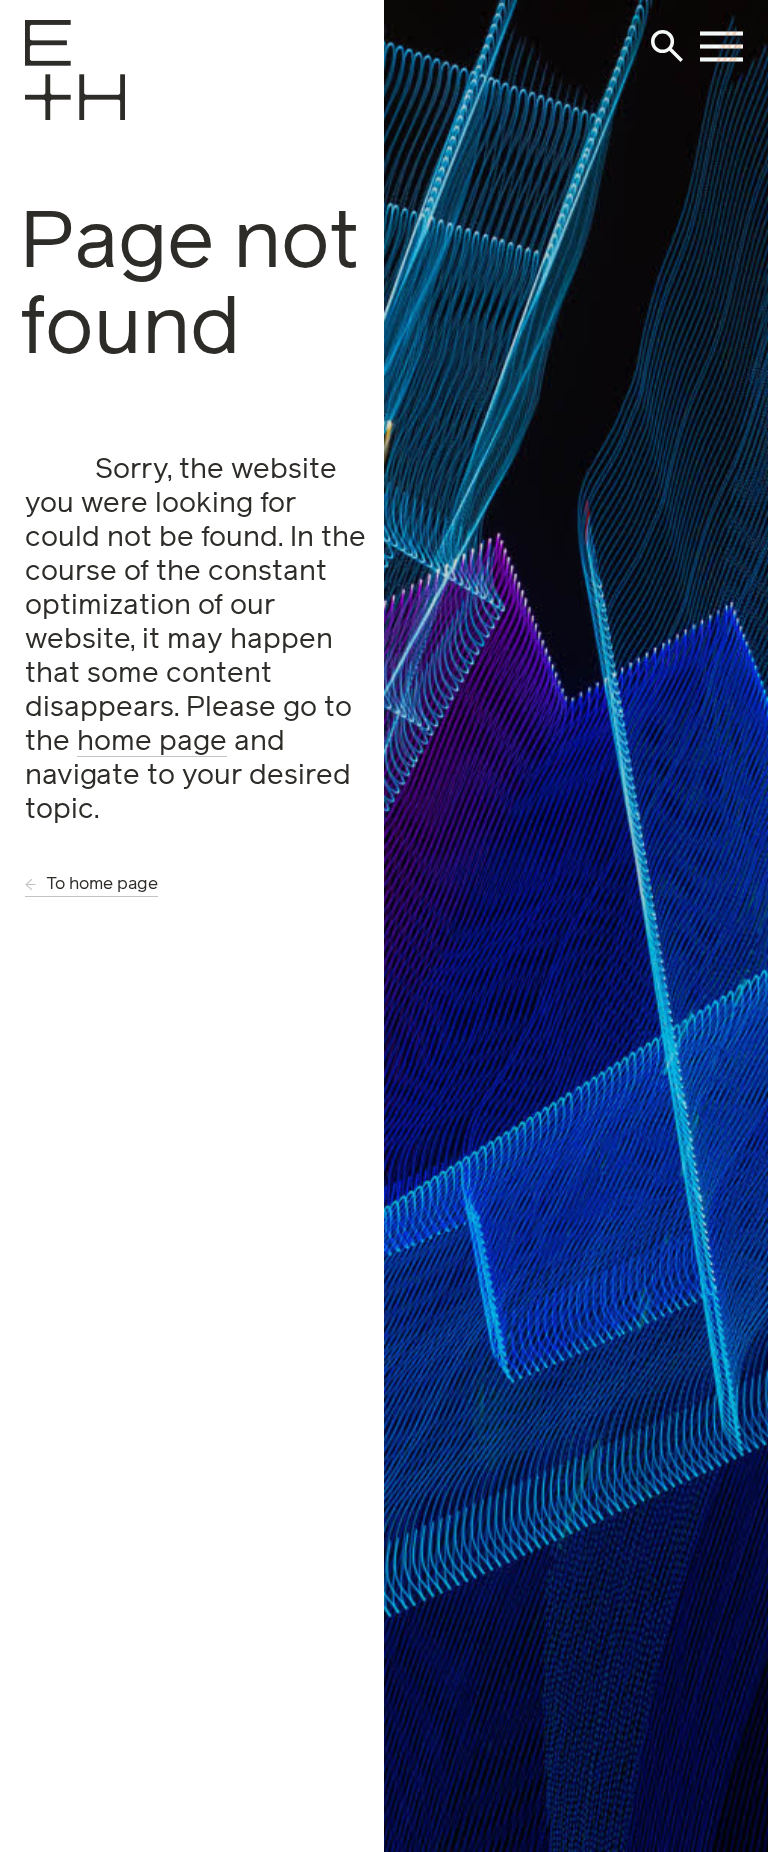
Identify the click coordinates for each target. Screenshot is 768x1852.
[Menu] (46, 97)
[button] (667, 46)
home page (152, 742)
